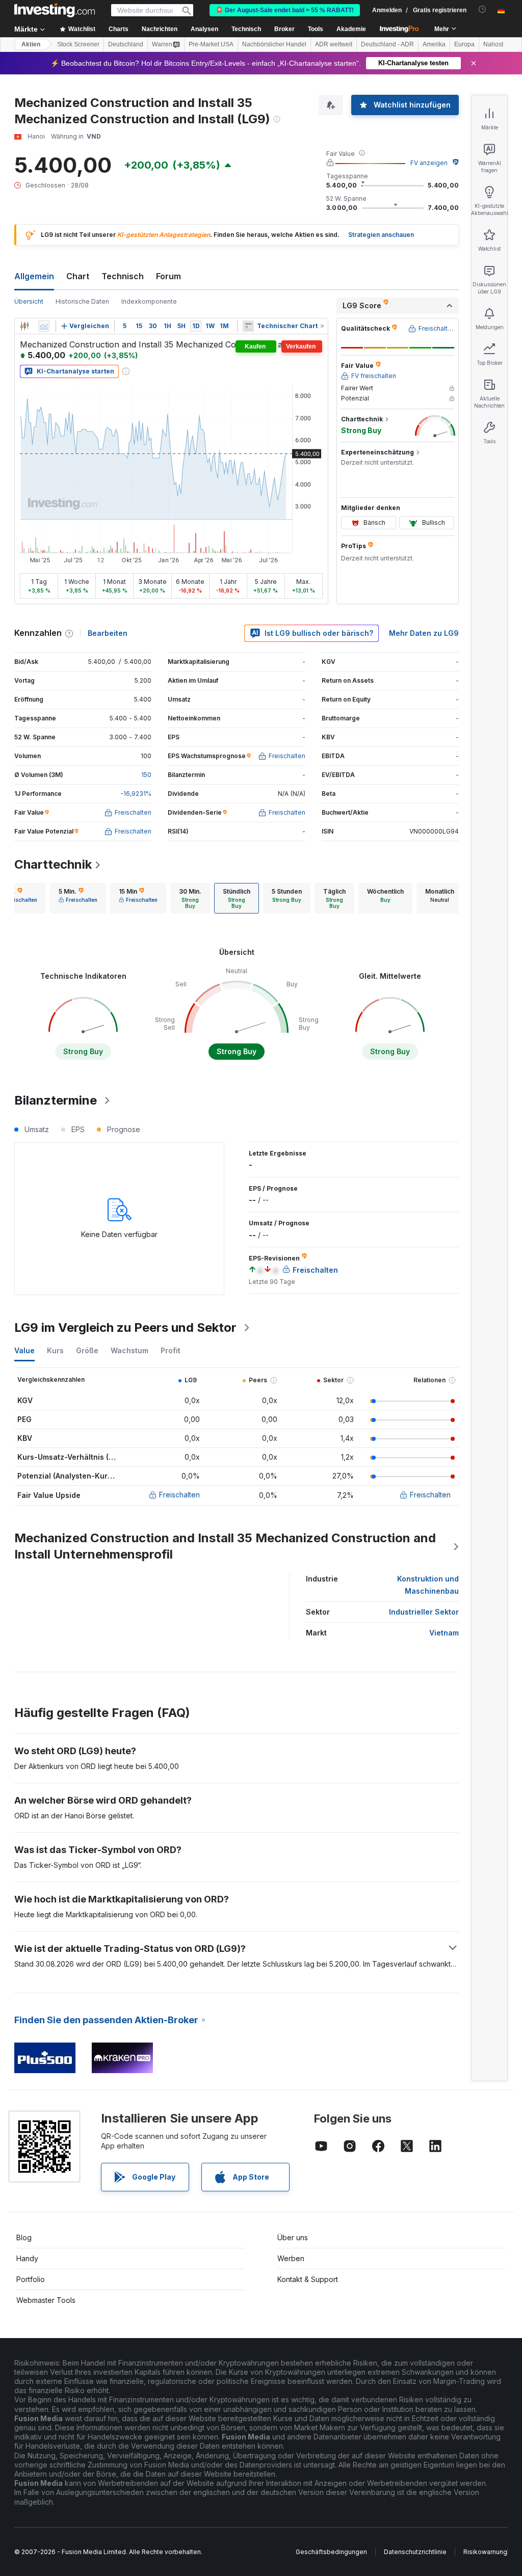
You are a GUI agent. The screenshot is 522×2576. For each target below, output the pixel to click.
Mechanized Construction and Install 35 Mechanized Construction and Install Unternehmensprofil (225, 1546)
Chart (78, 276)
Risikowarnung (485, 2552)
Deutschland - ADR (387, 44)
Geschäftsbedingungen (331, 2552)
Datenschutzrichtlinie (415, 2552)
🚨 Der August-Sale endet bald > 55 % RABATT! (285, 10)
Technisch (123, 276)
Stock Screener (78, 44)
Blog (24, 2237)
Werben (291, 2258)
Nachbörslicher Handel (274, 44)
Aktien (31, 44)
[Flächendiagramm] (44, 326)
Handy (27, 2258)
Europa (464, 44)
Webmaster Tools (46, 2300)
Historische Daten (82, 301)
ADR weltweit (334, 44)
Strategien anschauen (381, 235)
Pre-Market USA (211, 44)
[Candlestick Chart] (24, 326)
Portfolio (31, 2279)
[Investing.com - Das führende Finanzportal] (55, 10)
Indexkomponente (149, 301)
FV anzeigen (429, 163)
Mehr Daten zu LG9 (424, 633)
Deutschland (126, 44)
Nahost (493, 44)
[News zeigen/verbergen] (248, 326)
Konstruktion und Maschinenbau (428, 1585)
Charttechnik (53, 864)
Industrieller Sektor (424, 1612)
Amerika (434, 44)
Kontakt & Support (308, 2279)
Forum (168, 276)
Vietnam (444, 1633)
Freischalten (179, 1495)
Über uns (293, 2237)
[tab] (78, 898)
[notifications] (482, 9)
